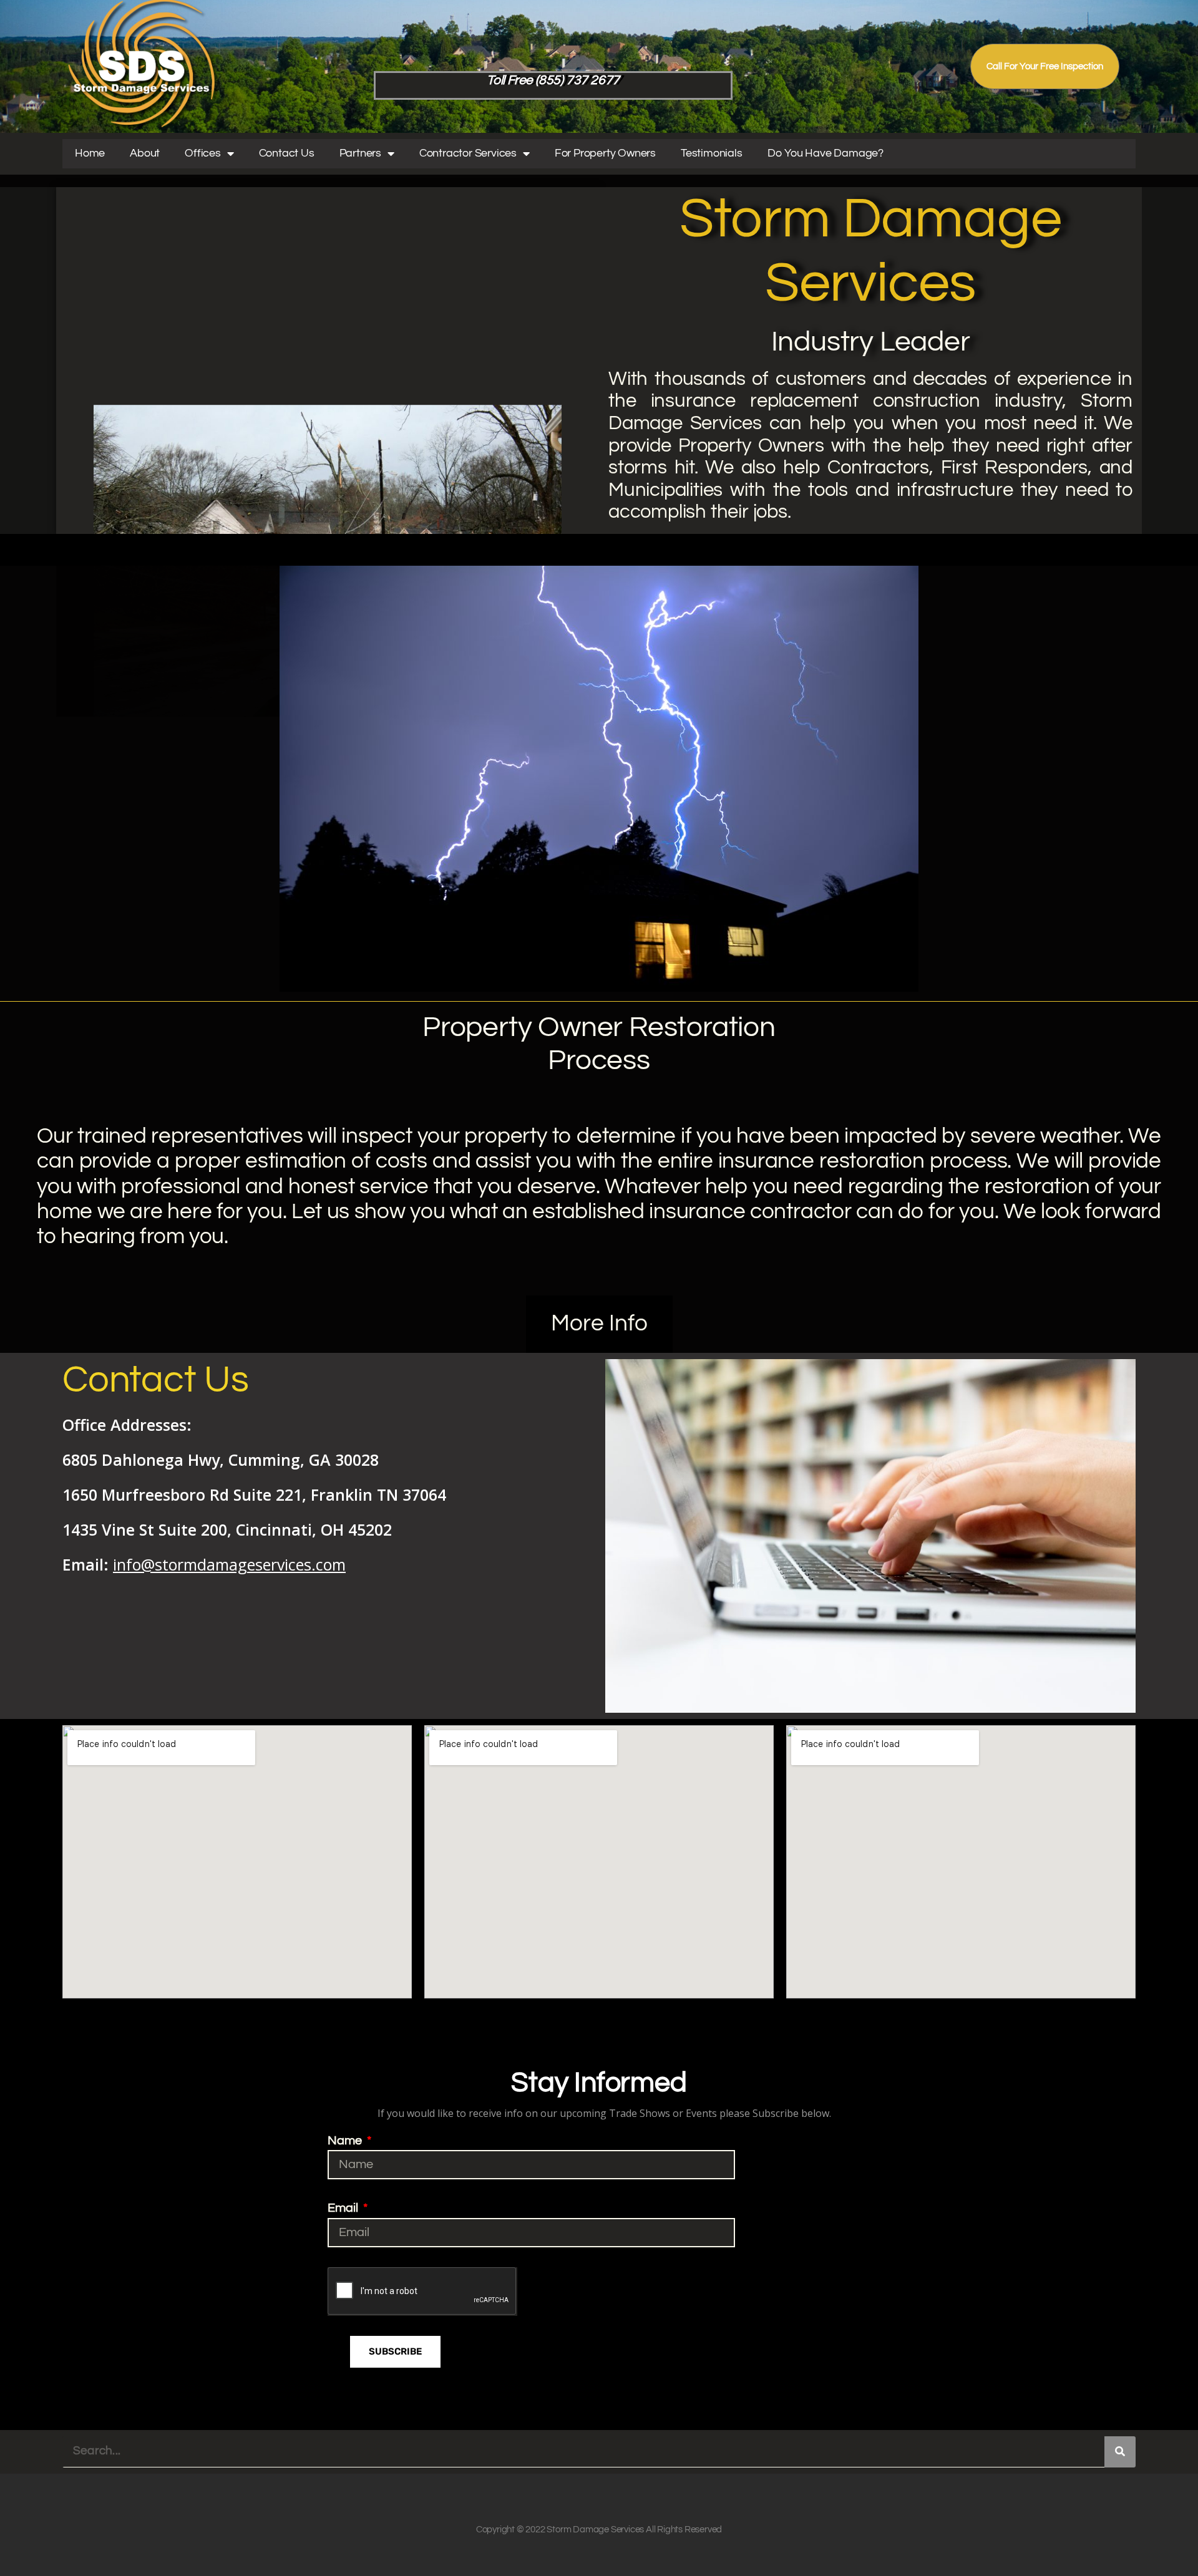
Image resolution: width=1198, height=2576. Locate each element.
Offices (203, 153)
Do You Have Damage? (825, 153)
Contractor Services (468, 153)
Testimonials (712, 153)
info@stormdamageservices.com (229, 1564)
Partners (360, 153)
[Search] (1120, 2452)
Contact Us (287, 153)
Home (90, 153)
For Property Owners (605, 153)
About (145, 153)
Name (346, 2141)
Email (344, 2208)
